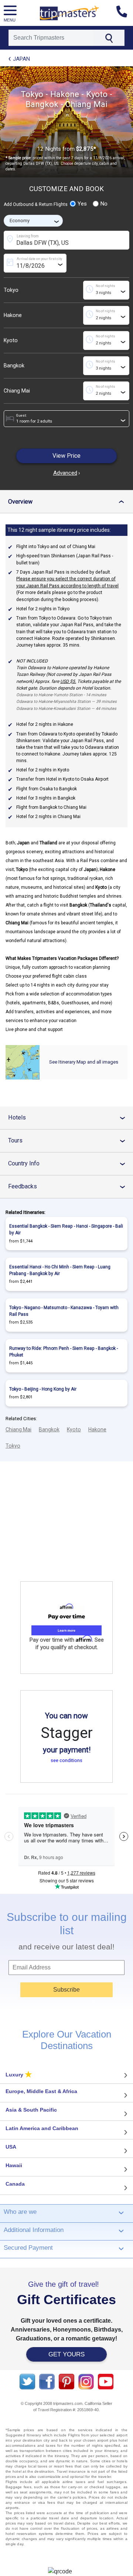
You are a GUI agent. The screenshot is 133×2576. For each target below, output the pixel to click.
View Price (66, 456)
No (104, 204)
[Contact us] (125, 13)
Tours (69, 1140)
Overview (68, 502)
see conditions (66, 1760)
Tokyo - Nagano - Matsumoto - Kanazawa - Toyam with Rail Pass (64, 1311)
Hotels (69, 1117)
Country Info (69, 1163)
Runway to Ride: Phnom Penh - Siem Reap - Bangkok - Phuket (64, 1352)
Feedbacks (69, 1186)
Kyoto (11, 340)
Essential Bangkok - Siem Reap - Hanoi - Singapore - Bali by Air (66, 1229)
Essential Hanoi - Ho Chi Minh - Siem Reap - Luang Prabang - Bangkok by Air (60, 1270)
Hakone (13, 315)
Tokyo (11, 290)
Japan (21, 59)
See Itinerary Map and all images (84, 1062)
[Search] (109, 38)
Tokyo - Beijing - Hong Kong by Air (43, 1389)
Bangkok (14, 366)
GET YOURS (66, 2354)
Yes (82, 204)
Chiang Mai (17, 391)
